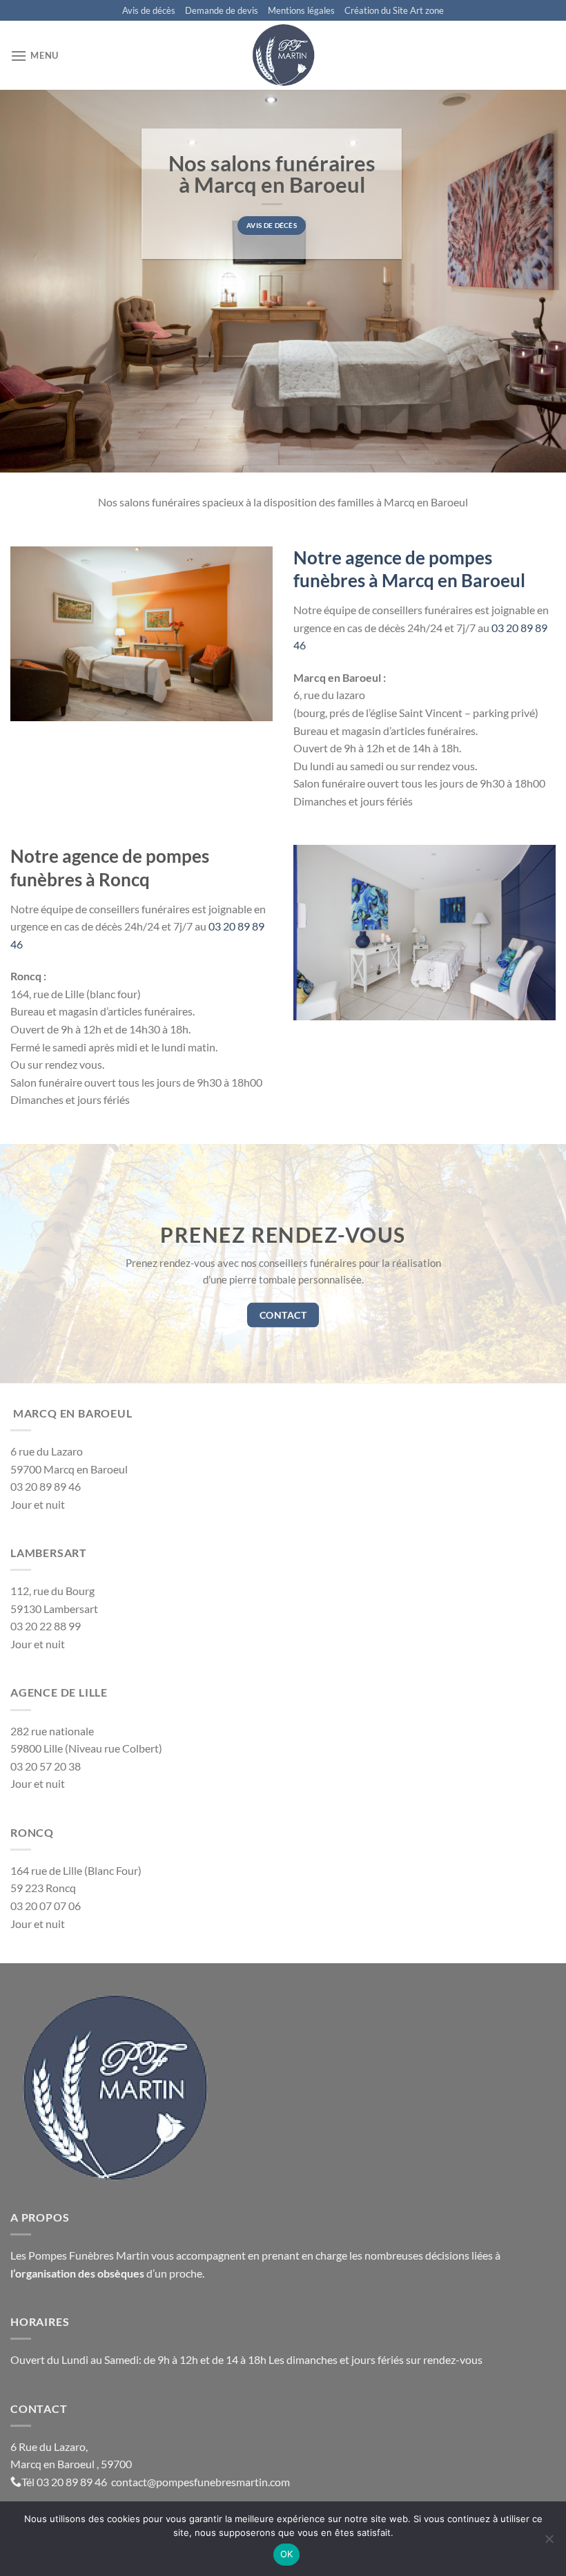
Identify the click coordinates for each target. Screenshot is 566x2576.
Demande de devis (222, 10)
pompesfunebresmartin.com (223, 2482)
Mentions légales (301, 10)
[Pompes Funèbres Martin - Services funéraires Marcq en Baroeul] (283, 55)
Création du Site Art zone (394, 10)
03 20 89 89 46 (73, 2482)
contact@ (134, 2482)
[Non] (549, 2543)
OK (287, 2554)
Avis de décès (149, 10)
